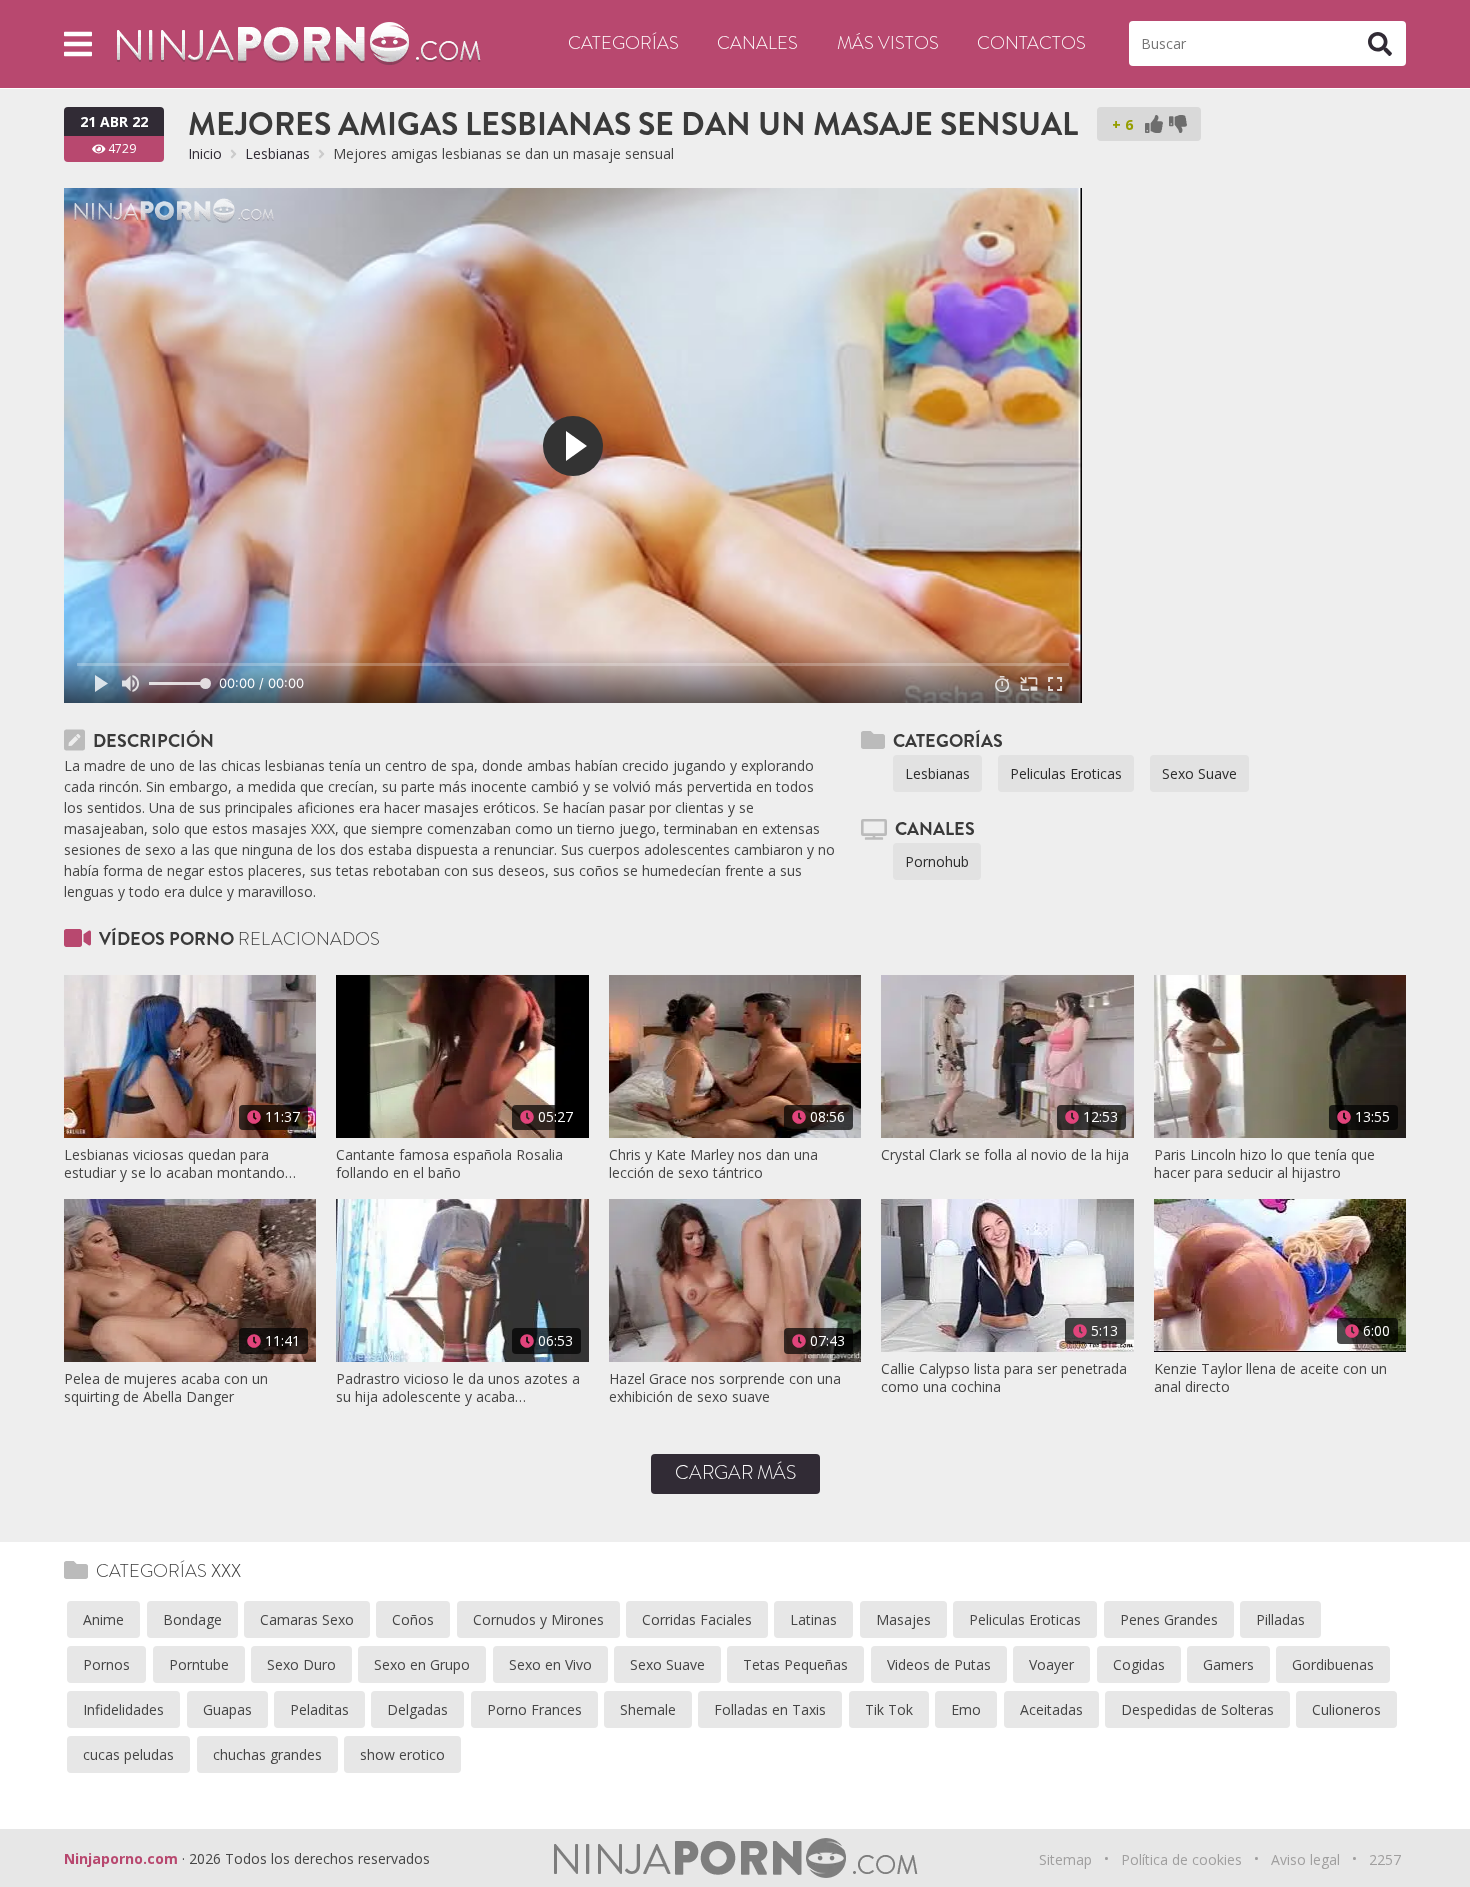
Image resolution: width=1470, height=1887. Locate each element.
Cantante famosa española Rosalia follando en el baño (449, 1164)
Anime (103, 1619)
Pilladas (1280, 1619)
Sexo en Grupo (422, 1664)
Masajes (903, 1619)
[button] (78, 43)
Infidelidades (123, 1709)
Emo (966, 1709)
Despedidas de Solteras (1197, 1709)
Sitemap (1065, 1859)
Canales (757, 43)
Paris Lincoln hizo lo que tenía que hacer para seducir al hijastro (1264, 1164)
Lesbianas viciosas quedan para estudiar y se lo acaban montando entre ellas (174, 1164)
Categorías (623, 43)
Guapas (227, 1709)
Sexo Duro (301, 1664)
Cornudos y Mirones (538, 1619)
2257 (1385, 1859)
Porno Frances (534, 1709)
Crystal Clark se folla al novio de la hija (1005, 1155)
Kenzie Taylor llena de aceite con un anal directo (1270, 1378)
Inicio (205, 153)
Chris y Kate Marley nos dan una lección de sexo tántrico (713, 1164)
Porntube (199, 1664)
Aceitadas (1051, 1709)
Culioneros (1346, 1709)
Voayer (1051, 1664)
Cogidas (1139, 1664)
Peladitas (319, 1709)
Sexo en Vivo (550, 1664)
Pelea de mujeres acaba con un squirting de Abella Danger (166, 1388)
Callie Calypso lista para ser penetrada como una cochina (1004, 1378)
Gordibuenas (1333, 1664)
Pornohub (937, 861)
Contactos (1031, 43)
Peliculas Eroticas (1066, 773)
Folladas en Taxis (770, 1709)
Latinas (813, 1619)
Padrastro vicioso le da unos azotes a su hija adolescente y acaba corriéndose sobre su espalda (458, 1388)
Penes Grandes (1169, 1619)
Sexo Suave (1199, 773)
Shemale (648, 1709)
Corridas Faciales (697, 1619)
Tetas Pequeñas (795, 1664)
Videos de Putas (939, 1664)
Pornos (106, 1664)
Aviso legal (1305, 1859)
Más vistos (888, 43)
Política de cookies (1181, 1859)
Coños (413, 1619)
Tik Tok (889, 1709)
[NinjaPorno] (298, 42)
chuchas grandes (267, 1754)
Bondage (192, 1619)
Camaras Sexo (307, 1619)
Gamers (1228, 1664)
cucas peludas (128, 1754)
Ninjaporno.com (121, 1858)
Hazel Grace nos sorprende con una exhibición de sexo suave (725, 1388)
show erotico (402, 1754)
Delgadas (417, 1709)
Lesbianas (277, 153)
